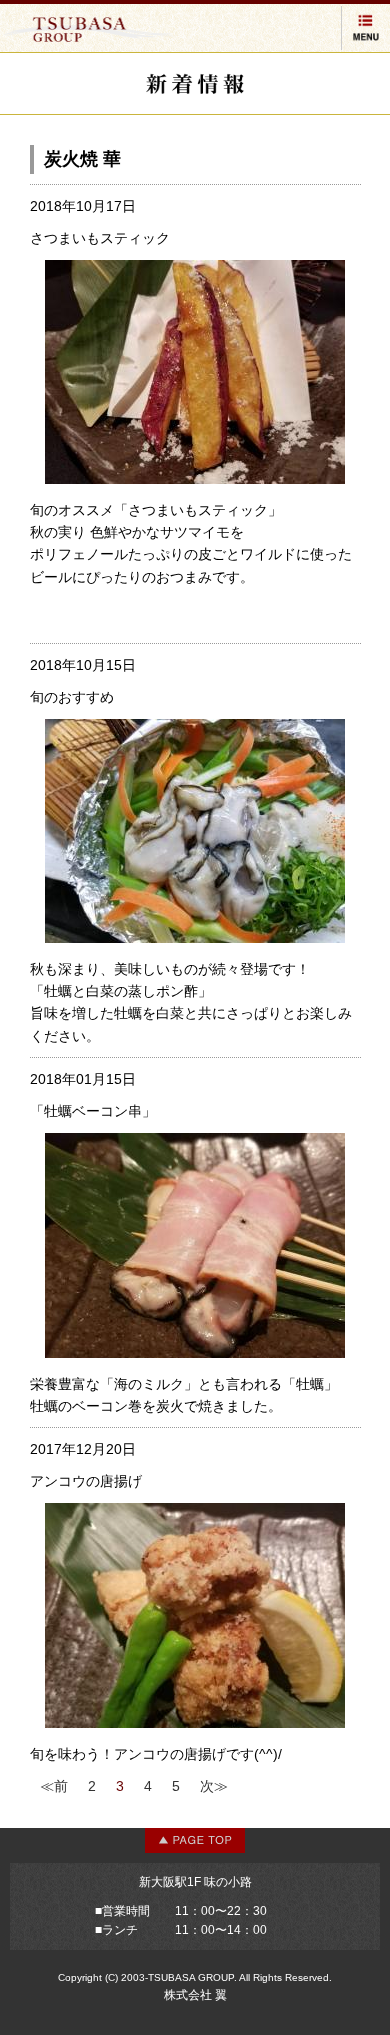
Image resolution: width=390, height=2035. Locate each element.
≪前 (54, 1786)
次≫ (214, 1786)
